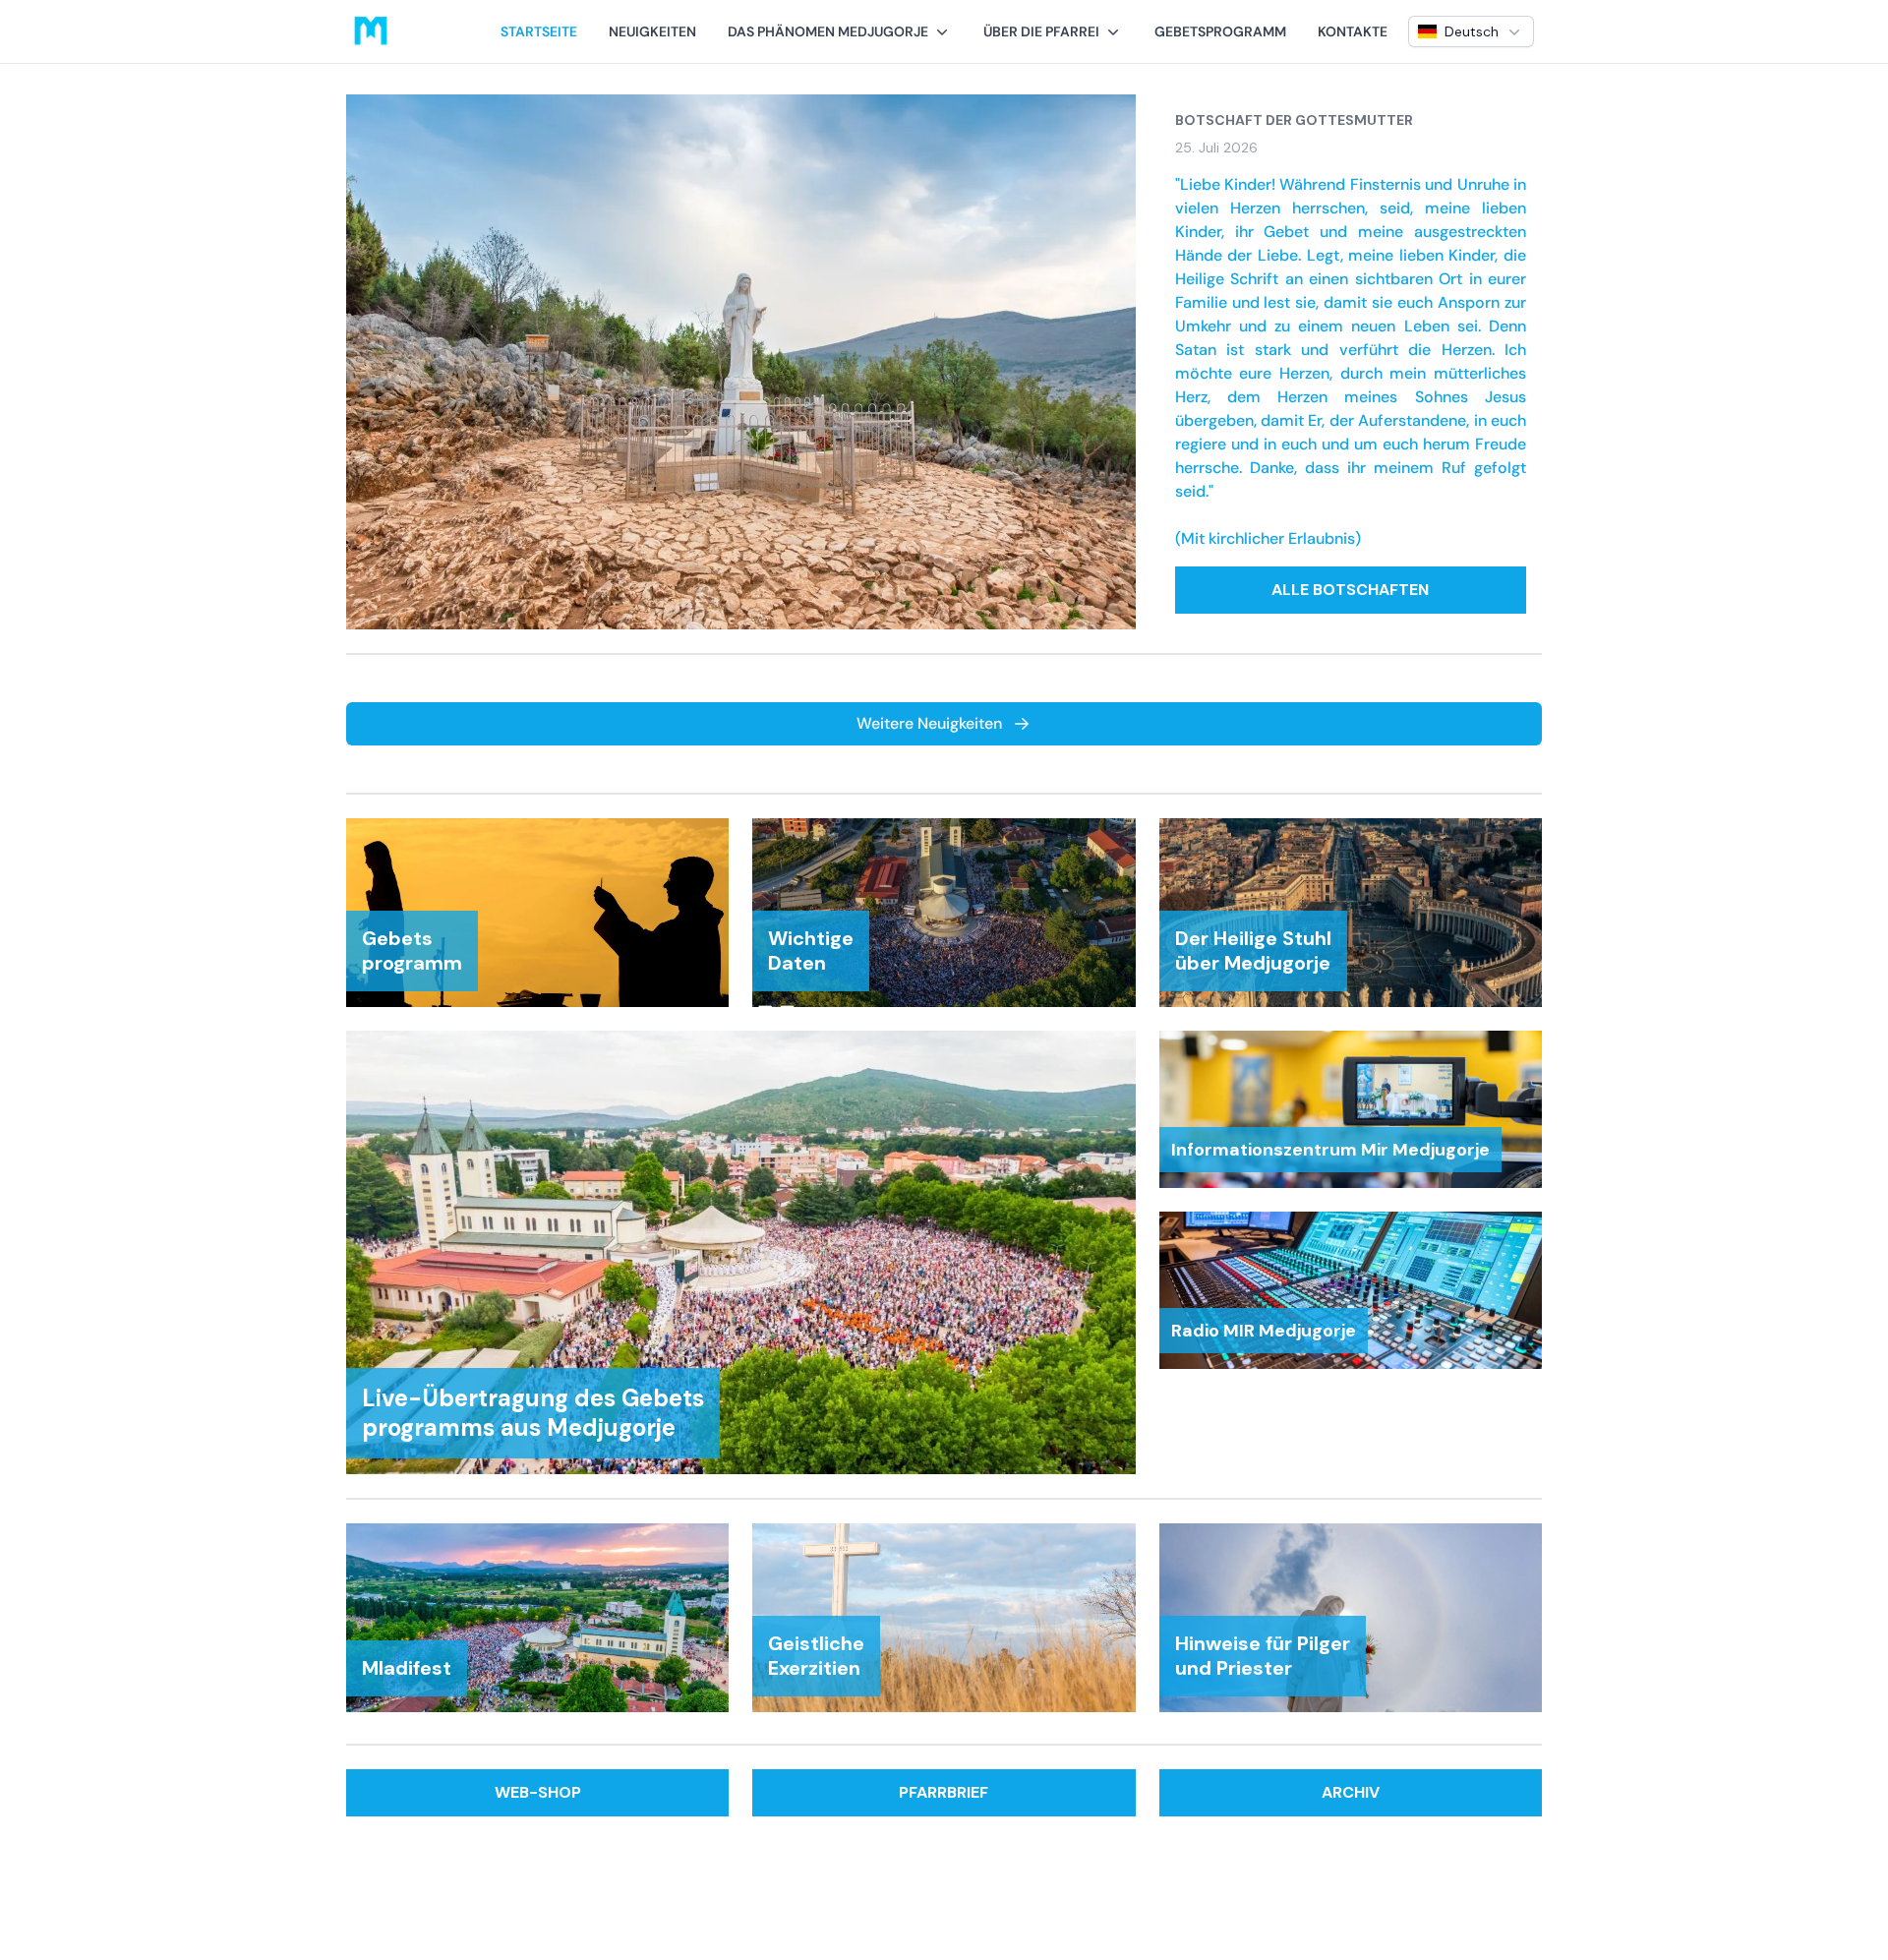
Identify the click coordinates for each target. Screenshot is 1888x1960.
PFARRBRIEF (944, 1792)
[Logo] (371, 31)
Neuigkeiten (652, 31)
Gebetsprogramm (1220, 31)
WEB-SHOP (538, 1792)
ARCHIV (1351, 1792)
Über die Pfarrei (1041, 31)
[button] (840, 31)
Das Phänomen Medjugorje (828, 31)
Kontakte (1353, 31)
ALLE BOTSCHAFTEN (1350, 590)
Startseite (539, 31)
